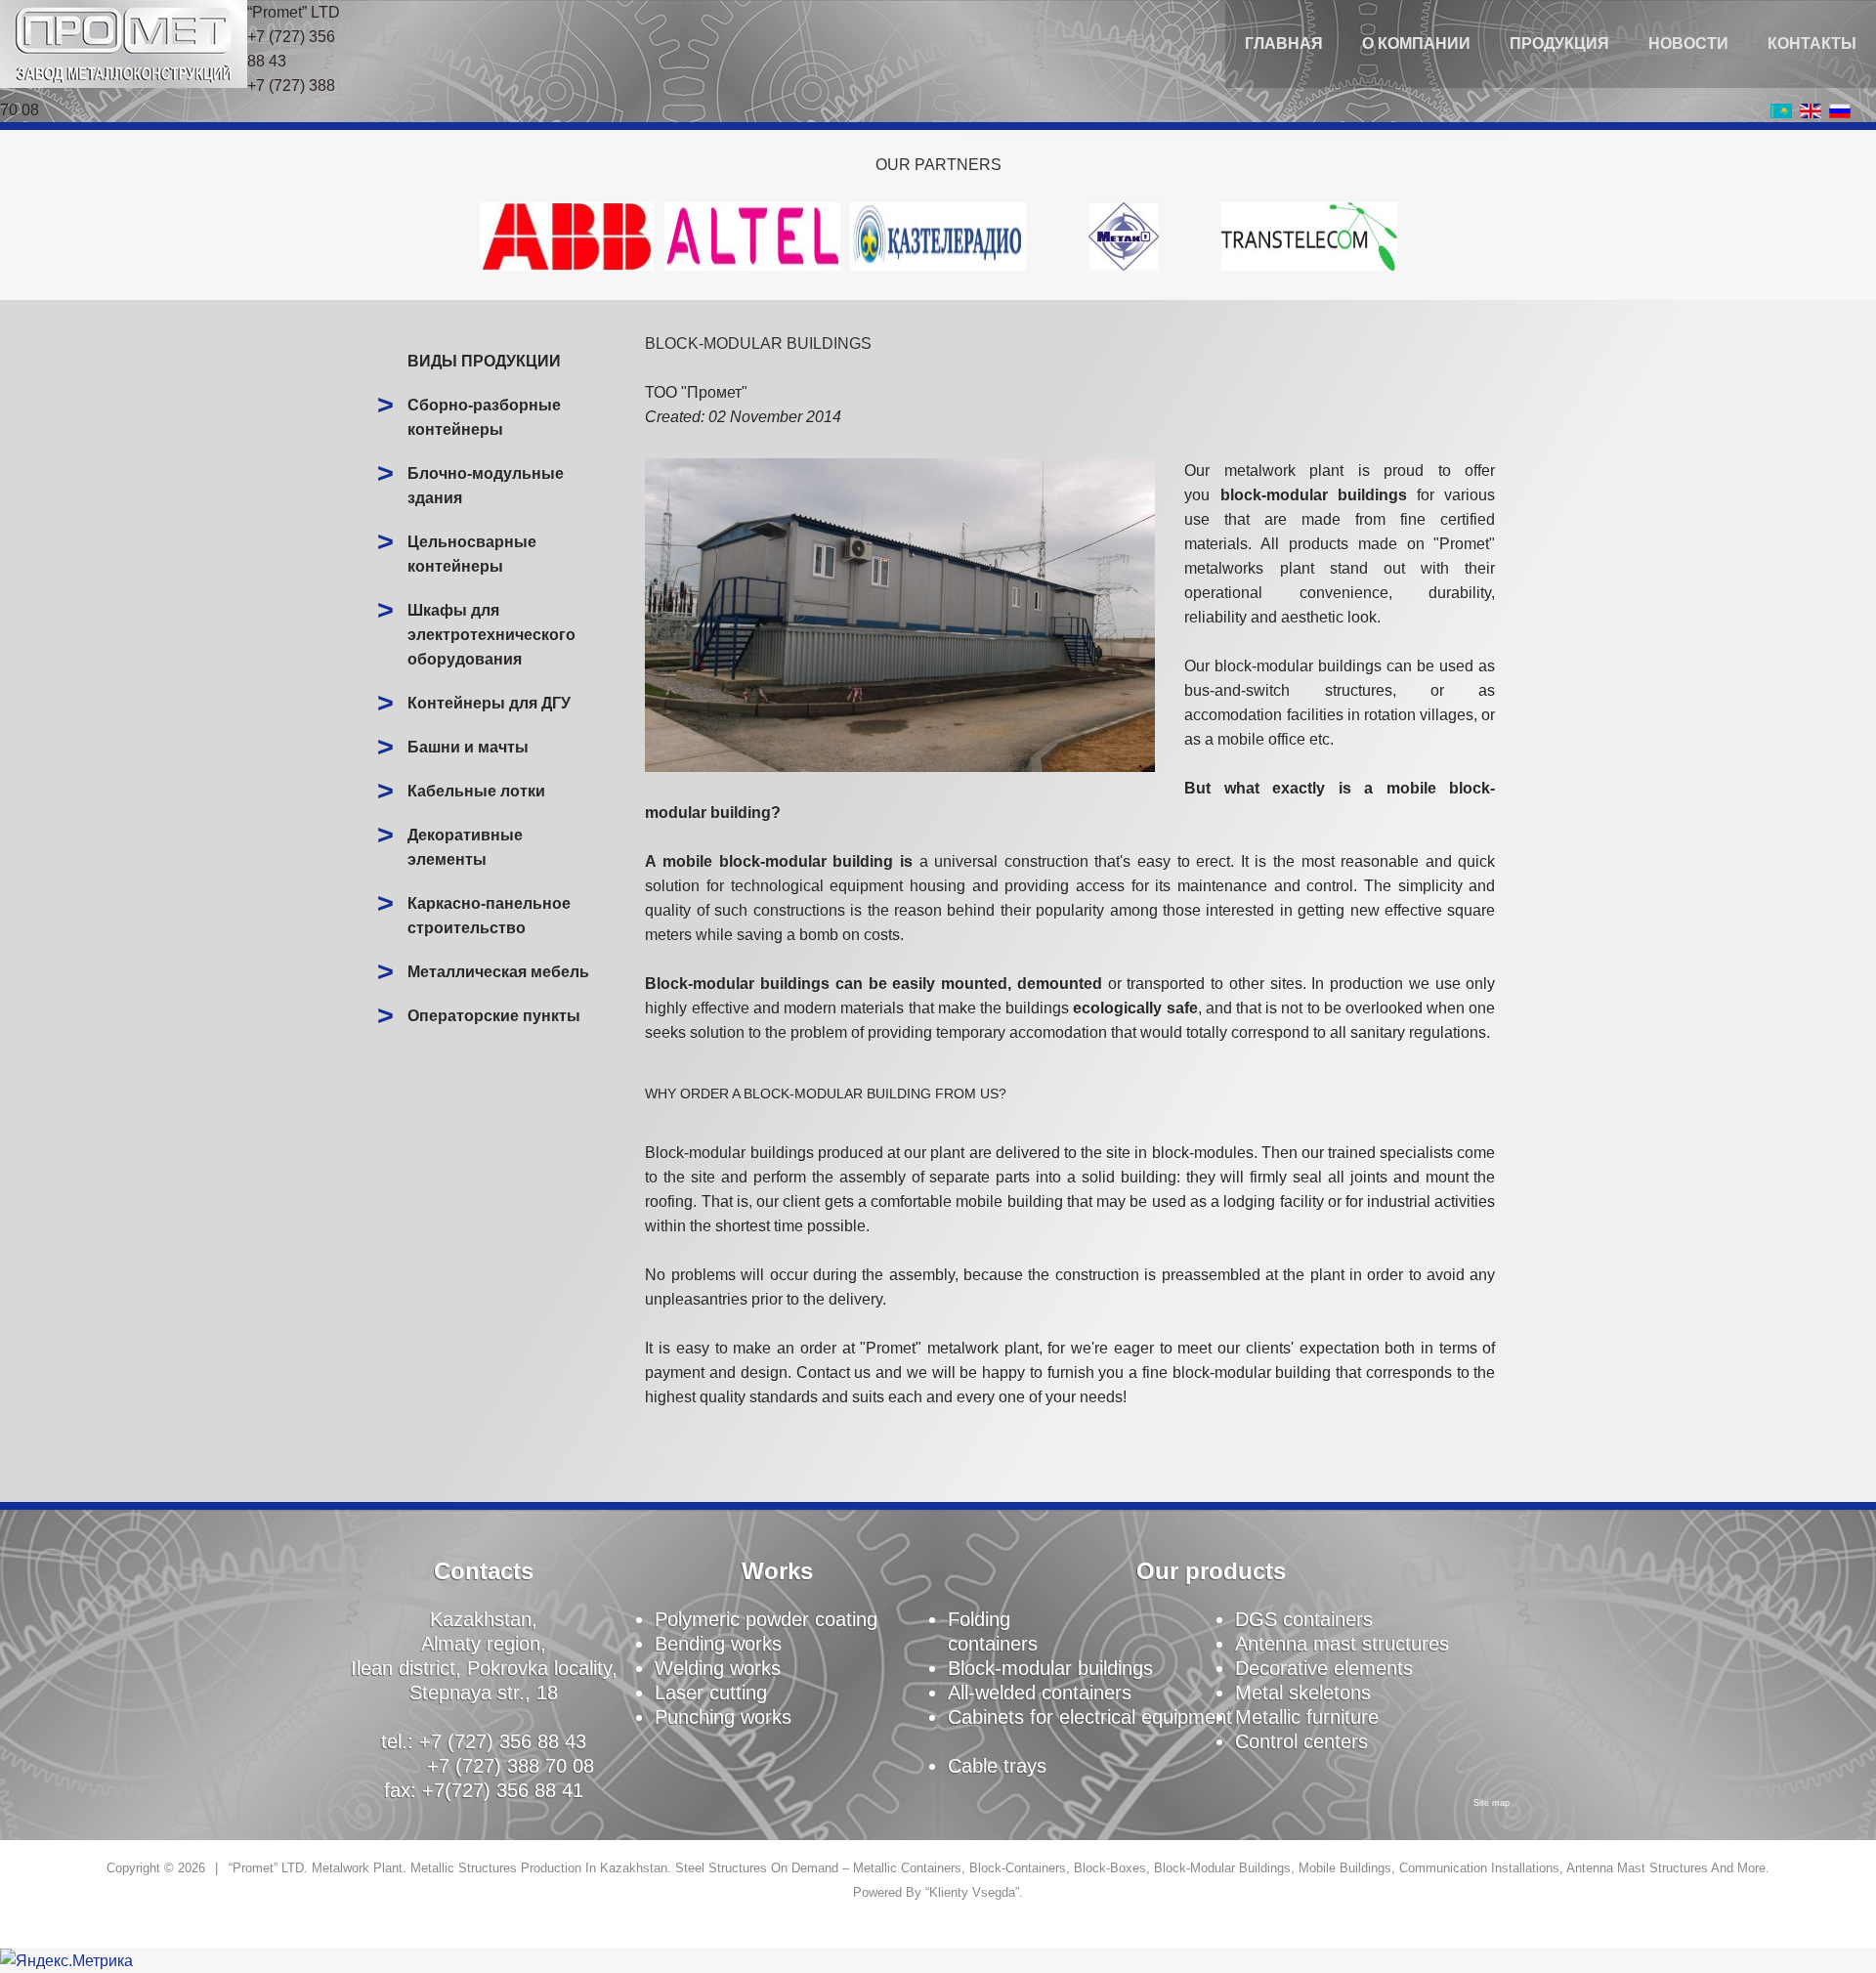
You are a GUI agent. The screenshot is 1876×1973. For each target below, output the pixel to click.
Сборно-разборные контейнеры (484, 417)
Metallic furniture (1307, 1717)
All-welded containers (1040, 1693)
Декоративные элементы (465, 847)
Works (777, 1571)
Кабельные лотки (476, 791)
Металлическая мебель (498, 972)
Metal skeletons (1303, 1693)
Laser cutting (711, 1693)
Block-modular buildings (1050, 1668)
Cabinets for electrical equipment (1090, 1717)
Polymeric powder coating (766, 1619)
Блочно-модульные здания (486, 486)
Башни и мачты (468, 747)
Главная (1284, 43)
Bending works (718, 1644)
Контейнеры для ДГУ (489, 703)
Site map (1492, 1803)
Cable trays (997, 1766)
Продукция (1559, 43)
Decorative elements (1324, 1668)
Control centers (1301, 1741)
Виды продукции (484, 361)
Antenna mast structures (1342, 1644)
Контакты (1812, 43)
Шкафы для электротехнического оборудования (491, 635)
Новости (1688, 43)
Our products (1211, 1571)
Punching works (723, 1717)
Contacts (484, 1571)
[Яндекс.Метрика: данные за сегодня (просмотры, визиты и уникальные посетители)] (66, 1961)
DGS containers (1304, 1619)
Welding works (718, 1668)
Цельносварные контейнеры (472, 554)
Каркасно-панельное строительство (489, 916)
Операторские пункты (494, 1016)
